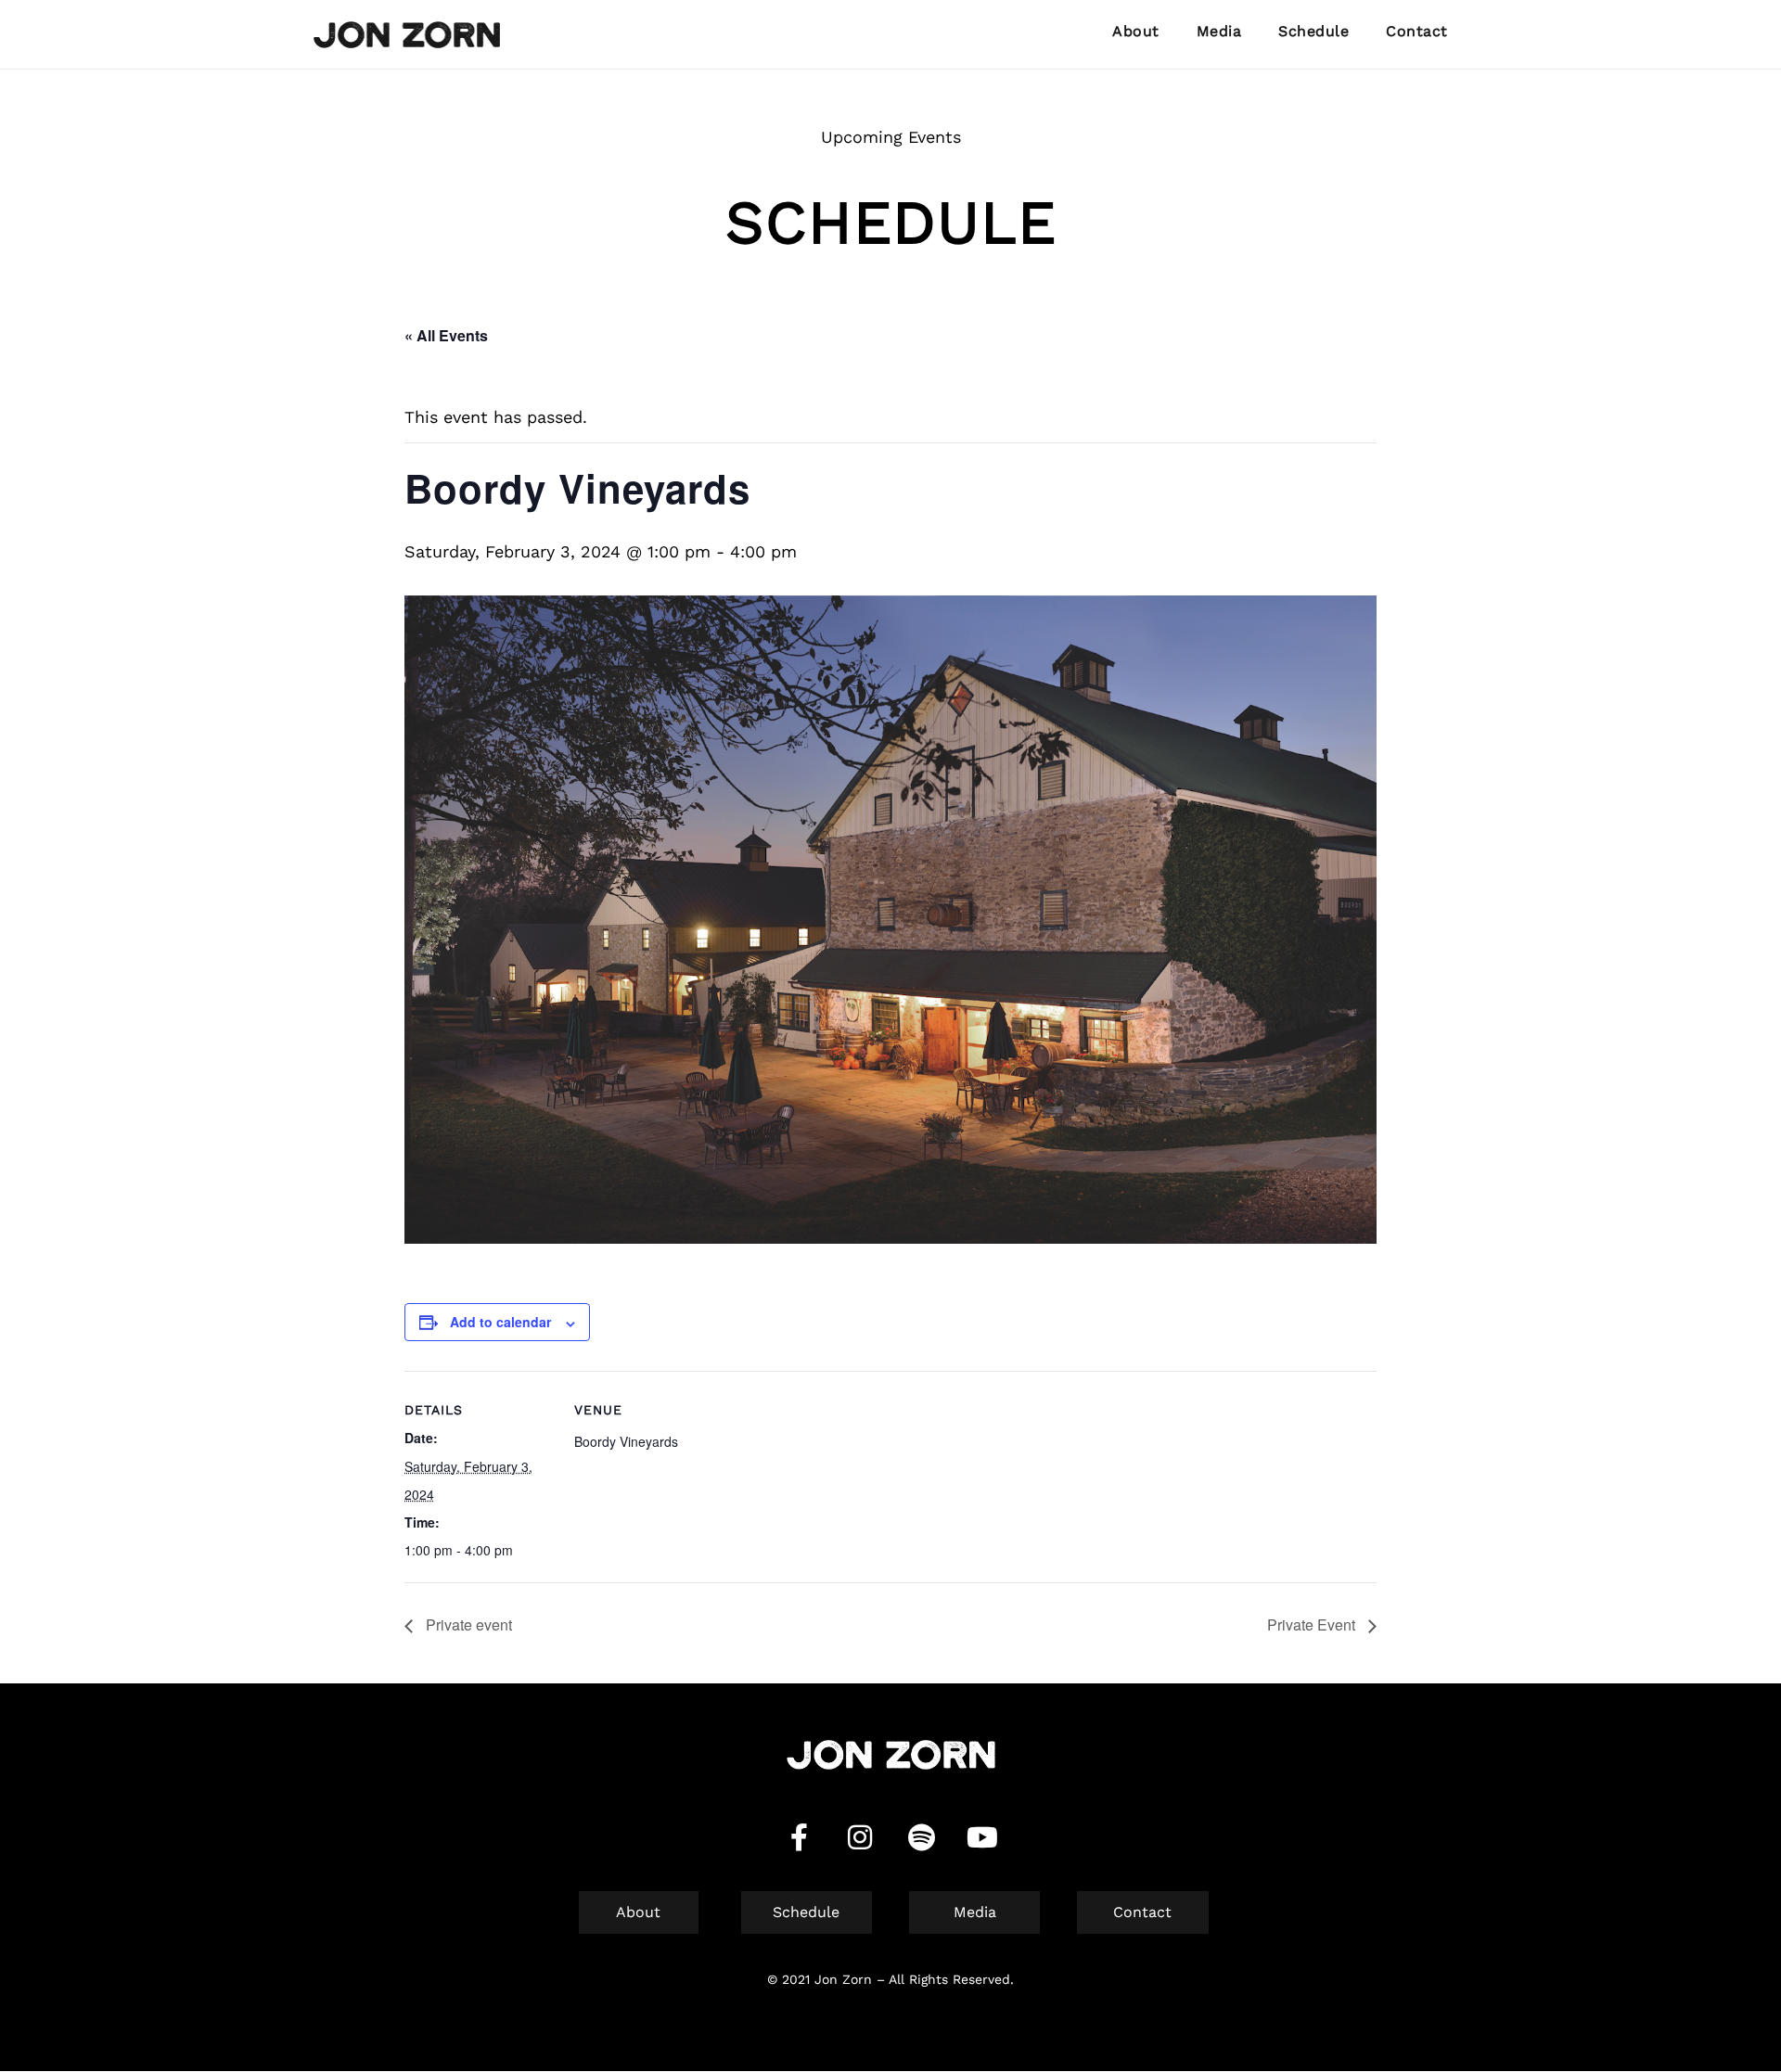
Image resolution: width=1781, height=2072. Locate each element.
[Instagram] (860, 1837)
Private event (467, 1624)
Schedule (1313, 31)
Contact (1417, 31)
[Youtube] (982, 1837)
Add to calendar (500, 1322)
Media (1219, 31)
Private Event (1313, 1624)
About (1136, 31)
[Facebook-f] (799, 1837)
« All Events (446, 335)
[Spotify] (921, 1837)
